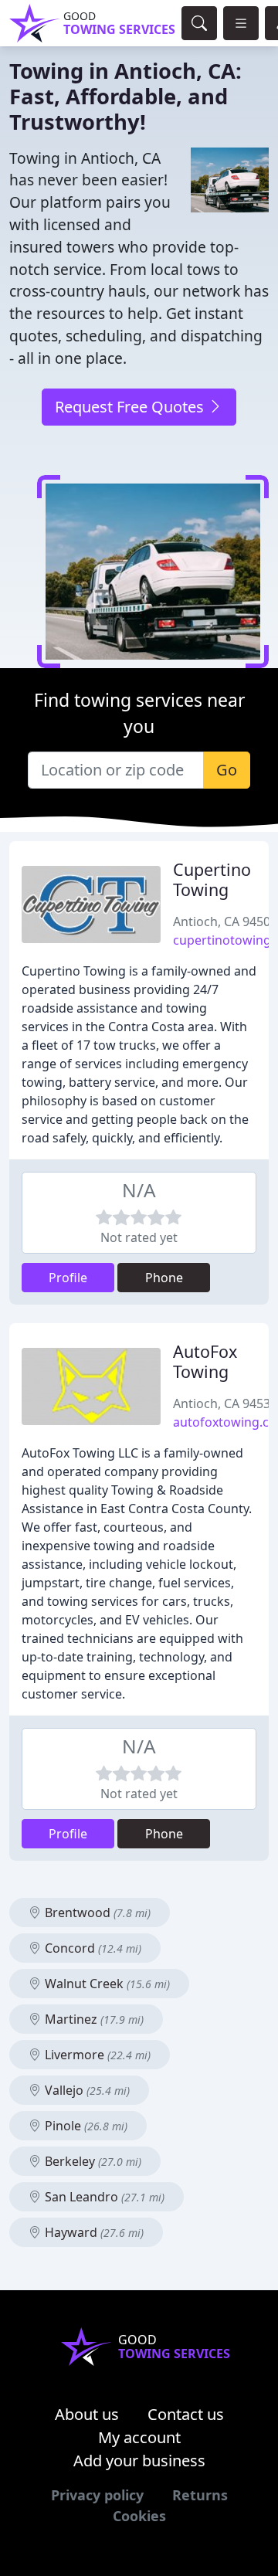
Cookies (139, 2516)
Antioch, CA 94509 (225, 921)
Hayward (93, 2232)
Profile (68, 1278)
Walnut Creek (106, 1984)
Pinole (85, 2126)
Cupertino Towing (212, 879)
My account (139, 2437)
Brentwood (96, 1912)
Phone (164, 1278)
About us (87, 2414)
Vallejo (86, 2090)
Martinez (93, 2019)
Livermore (96, 2055)
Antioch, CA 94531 (225, 1403)
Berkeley (92, 2161)
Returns (200, 2495)
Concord (92, 1948)
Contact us (186, 2414)
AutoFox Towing (205, 1361)
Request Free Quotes (131, 407)
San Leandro (103, 2197)
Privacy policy (97, 2495)
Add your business (139, 2461)
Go (227, 770)
